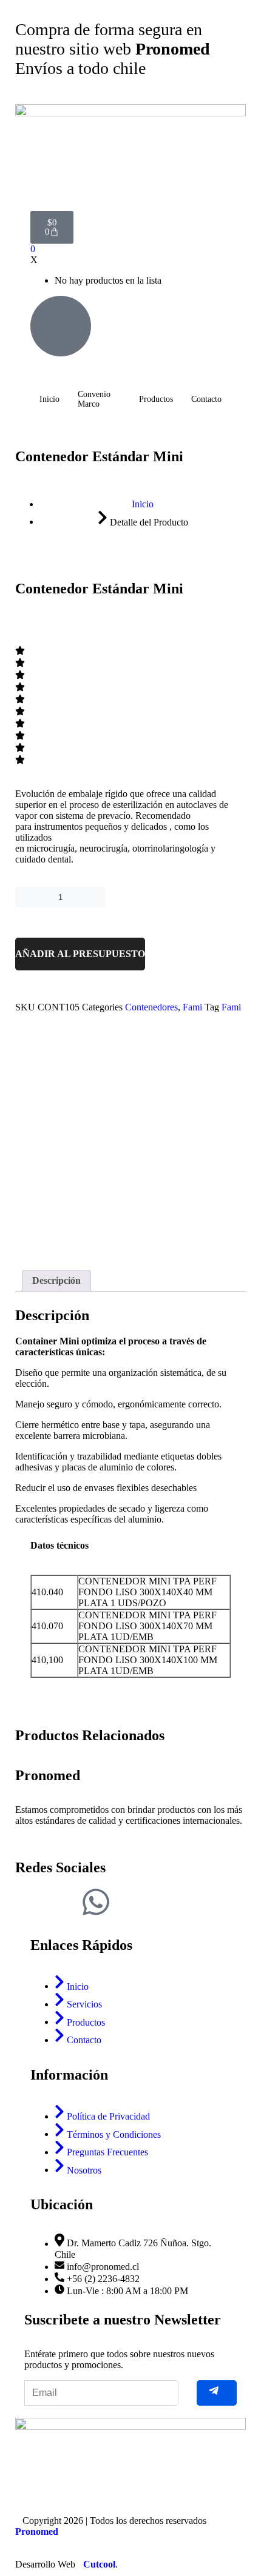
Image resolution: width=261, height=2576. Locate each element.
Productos (156, 399)
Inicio (49, 399)
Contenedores (151, 1007)
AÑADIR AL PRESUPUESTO (80, 954)
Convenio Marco (94, 399)
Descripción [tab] (56, 1280)
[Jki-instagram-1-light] (63, 1902)
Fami (192, 1007)
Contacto (206, 399)
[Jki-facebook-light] (30, 1902)
